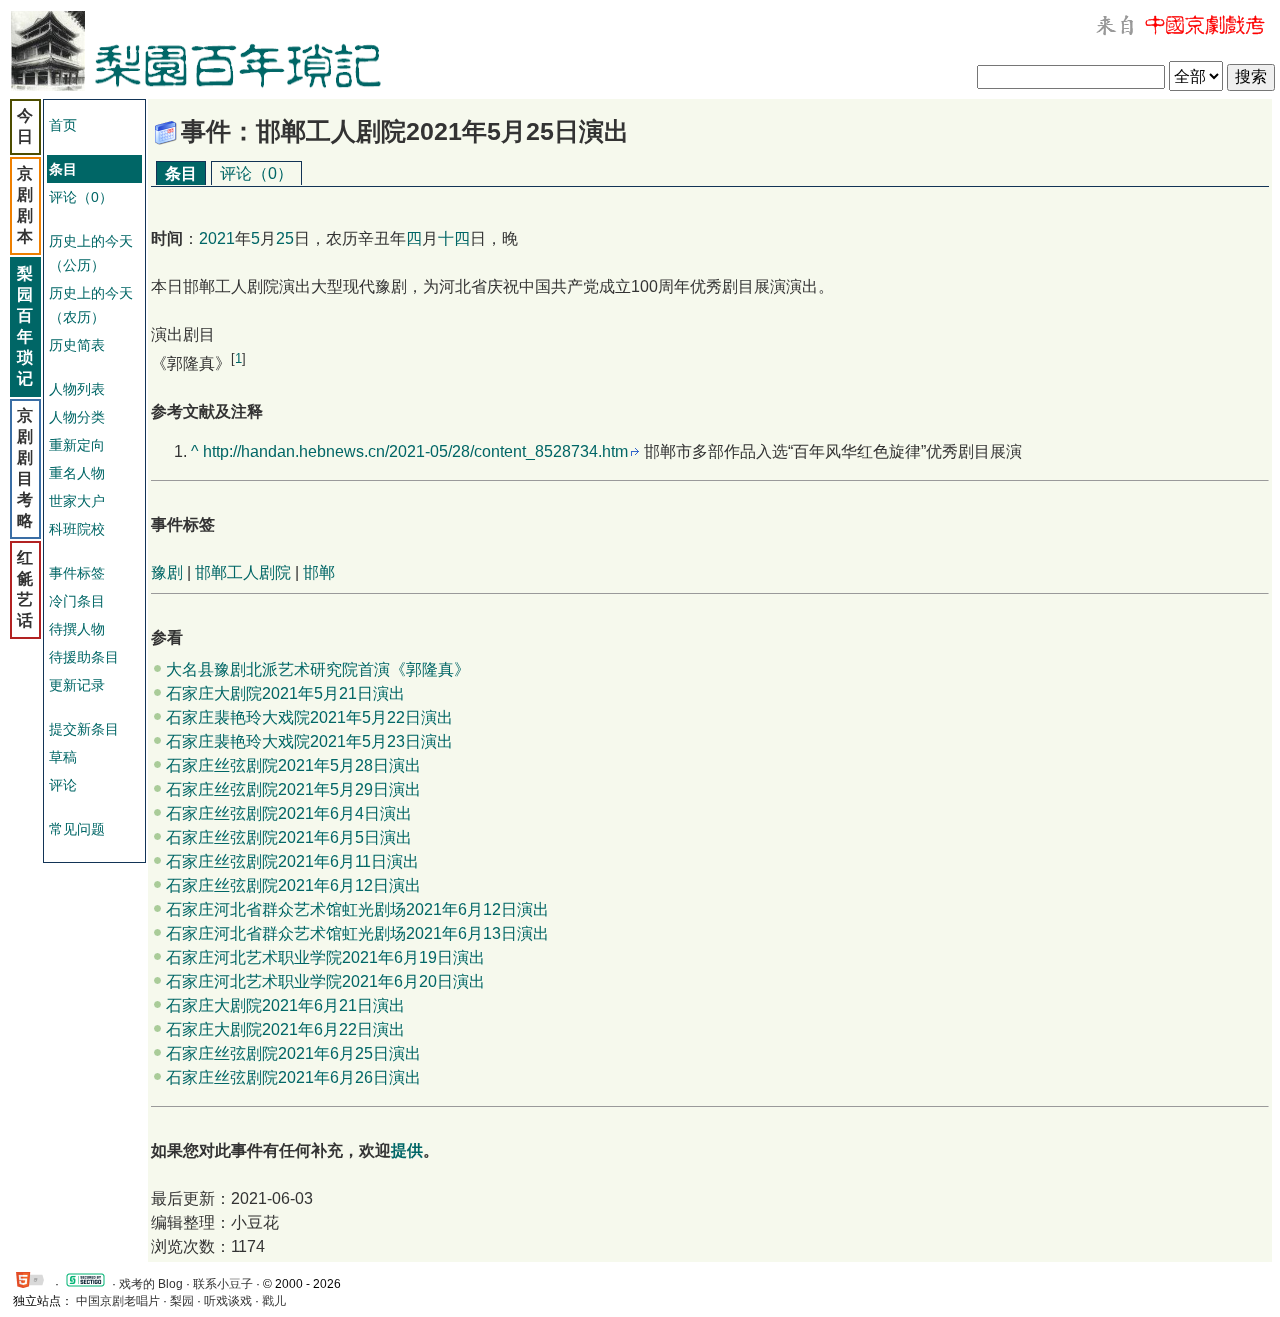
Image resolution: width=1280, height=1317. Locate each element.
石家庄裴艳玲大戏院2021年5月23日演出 (309, 741)
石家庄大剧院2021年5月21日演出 (285, 693)
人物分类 (77, 417)
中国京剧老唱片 (118, 1301)
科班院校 (77, 529)
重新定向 (77, 445)
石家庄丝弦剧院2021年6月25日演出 (293, 1053)
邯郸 (319, 572)
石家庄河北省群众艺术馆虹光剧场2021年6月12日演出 (357, 909)
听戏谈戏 (228, 1301)
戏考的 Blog (151, 1284)
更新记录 (77, 685)
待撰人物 (77, 629)
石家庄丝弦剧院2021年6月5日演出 (289, 837)
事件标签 (77, 573)
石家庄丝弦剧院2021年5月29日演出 (293, 789)
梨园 (182, 1301)
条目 (181, 173)
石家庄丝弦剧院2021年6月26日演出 (293, 1077)
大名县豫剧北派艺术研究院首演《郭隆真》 (318, 669)
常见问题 (77, 829)
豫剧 (167, 572)
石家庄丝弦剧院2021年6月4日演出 (289, 813)
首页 (63, 125)
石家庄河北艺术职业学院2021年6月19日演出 (325, 957)
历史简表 (77, 345)
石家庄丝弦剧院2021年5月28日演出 (293, 765)
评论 (63, 785)
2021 (217, 238)
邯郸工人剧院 (243, 572)
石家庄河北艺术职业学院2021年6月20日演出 (325, 981)
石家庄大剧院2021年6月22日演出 (285, 1029)
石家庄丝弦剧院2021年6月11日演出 (292, 861)
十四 (454, 238)
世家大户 (77, 501)
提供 (407, 1150)
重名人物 (77, 473)
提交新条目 (84, 729)
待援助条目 (84, 657)
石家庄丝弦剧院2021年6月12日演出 (293, 885)
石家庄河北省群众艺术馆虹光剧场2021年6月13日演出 (357, 933)
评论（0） (81, 197)
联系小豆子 (223, 1284)
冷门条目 (77, 601)
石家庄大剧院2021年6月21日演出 (285, 1005)
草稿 (63, 757)
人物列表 (77, 389)
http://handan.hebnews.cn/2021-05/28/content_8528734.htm (415, 451)
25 (285, 238)
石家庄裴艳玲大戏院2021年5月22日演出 (309, 717)
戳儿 (274, 1301)
